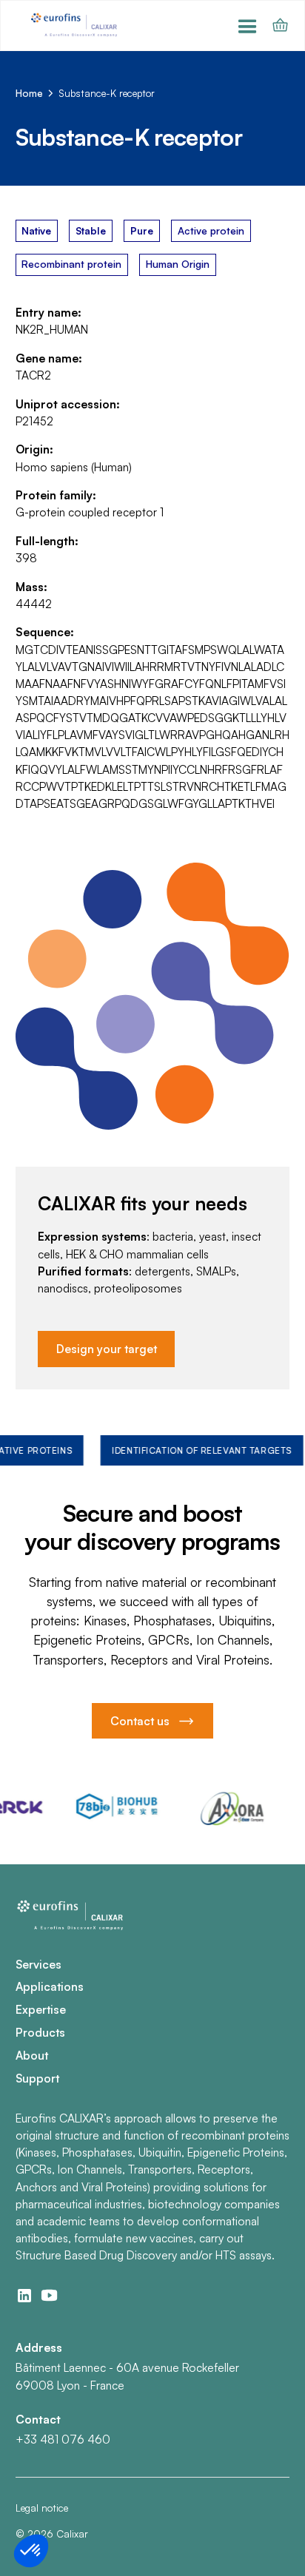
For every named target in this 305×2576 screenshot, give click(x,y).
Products (40, 2032)
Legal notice (42, 2508)
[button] (248, 26)
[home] (76, 26)
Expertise (41, 2009)
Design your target (107, 1349)
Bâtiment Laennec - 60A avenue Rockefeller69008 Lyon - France (127, 2376)
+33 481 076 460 (63, 2439)
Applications (50, 1986)
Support (37, 2078)
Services (38, 1964)
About (32, 2055)
